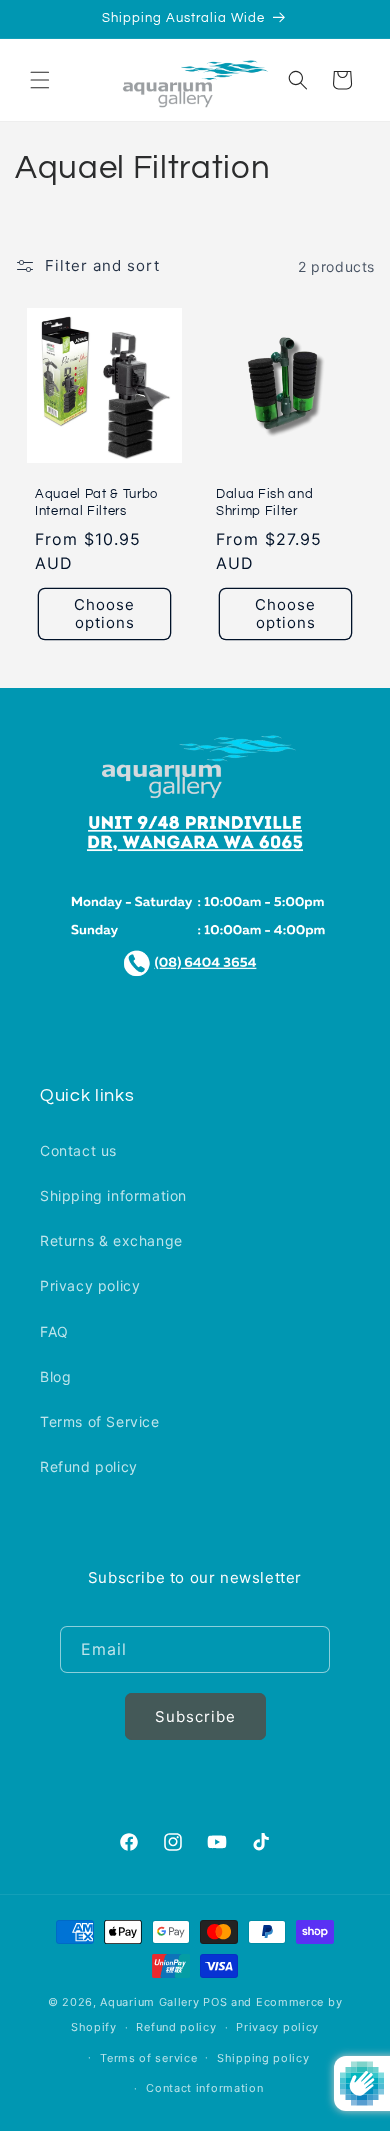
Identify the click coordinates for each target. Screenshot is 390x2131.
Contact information (204, 2088)
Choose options (104, 613)
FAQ (54, 1331)
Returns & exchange (111, 1240)
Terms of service (148, 2058)
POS (215, 2002)
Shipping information (113, 1195)
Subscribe (195, 1716)
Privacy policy (90, 1285)
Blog (55, 1376)
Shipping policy (263, 2058)
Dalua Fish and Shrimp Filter (264, 502)
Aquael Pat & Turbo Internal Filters (96, 502)
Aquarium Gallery (151, 2002)
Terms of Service (100, 1421)
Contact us (78, 1150)
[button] (40, 80)
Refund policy (89, 1466)
